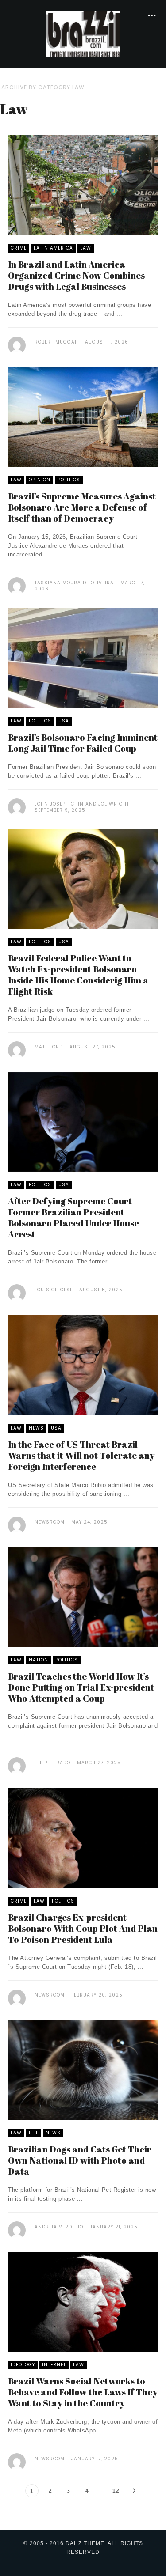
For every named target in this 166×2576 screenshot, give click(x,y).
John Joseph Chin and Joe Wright (82, 804)
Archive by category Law (43, 87)
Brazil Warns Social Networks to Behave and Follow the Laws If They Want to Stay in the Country (83, 2392)
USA (64, 721)
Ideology (23, 2365)
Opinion (40, 480)
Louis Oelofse (54, 1290)
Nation (39, 1660)
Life (34, 2133)
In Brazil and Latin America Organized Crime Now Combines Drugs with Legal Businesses (76, 275)
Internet (54, 2365)
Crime (19, 248)
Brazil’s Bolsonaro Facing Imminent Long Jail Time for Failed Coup (83, 743)
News (36, 1428)
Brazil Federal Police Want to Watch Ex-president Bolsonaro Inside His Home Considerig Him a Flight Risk (78, 975)
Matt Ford (49, 1047)
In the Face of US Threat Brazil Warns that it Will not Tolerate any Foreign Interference (81, 1455)
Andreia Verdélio (59, 2227)
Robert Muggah (56, 342)
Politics (69, 480)
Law (86, 248)
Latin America (53, 248)
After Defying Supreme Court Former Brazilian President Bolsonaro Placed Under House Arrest (73, 1218)
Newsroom (50, 1522)
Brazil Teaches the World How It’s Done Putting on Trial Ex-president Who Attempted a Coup (81, 1687)
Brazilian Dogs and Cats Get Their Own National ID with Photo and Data (80, 2160)
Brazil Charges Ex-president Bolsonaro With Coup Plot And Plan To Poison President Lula (83, 1928)
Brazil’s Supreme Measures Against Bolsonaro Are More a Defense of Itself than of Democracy (82, 507)
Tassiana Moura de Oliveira (74, 583)
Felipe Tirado (52, 1763)
